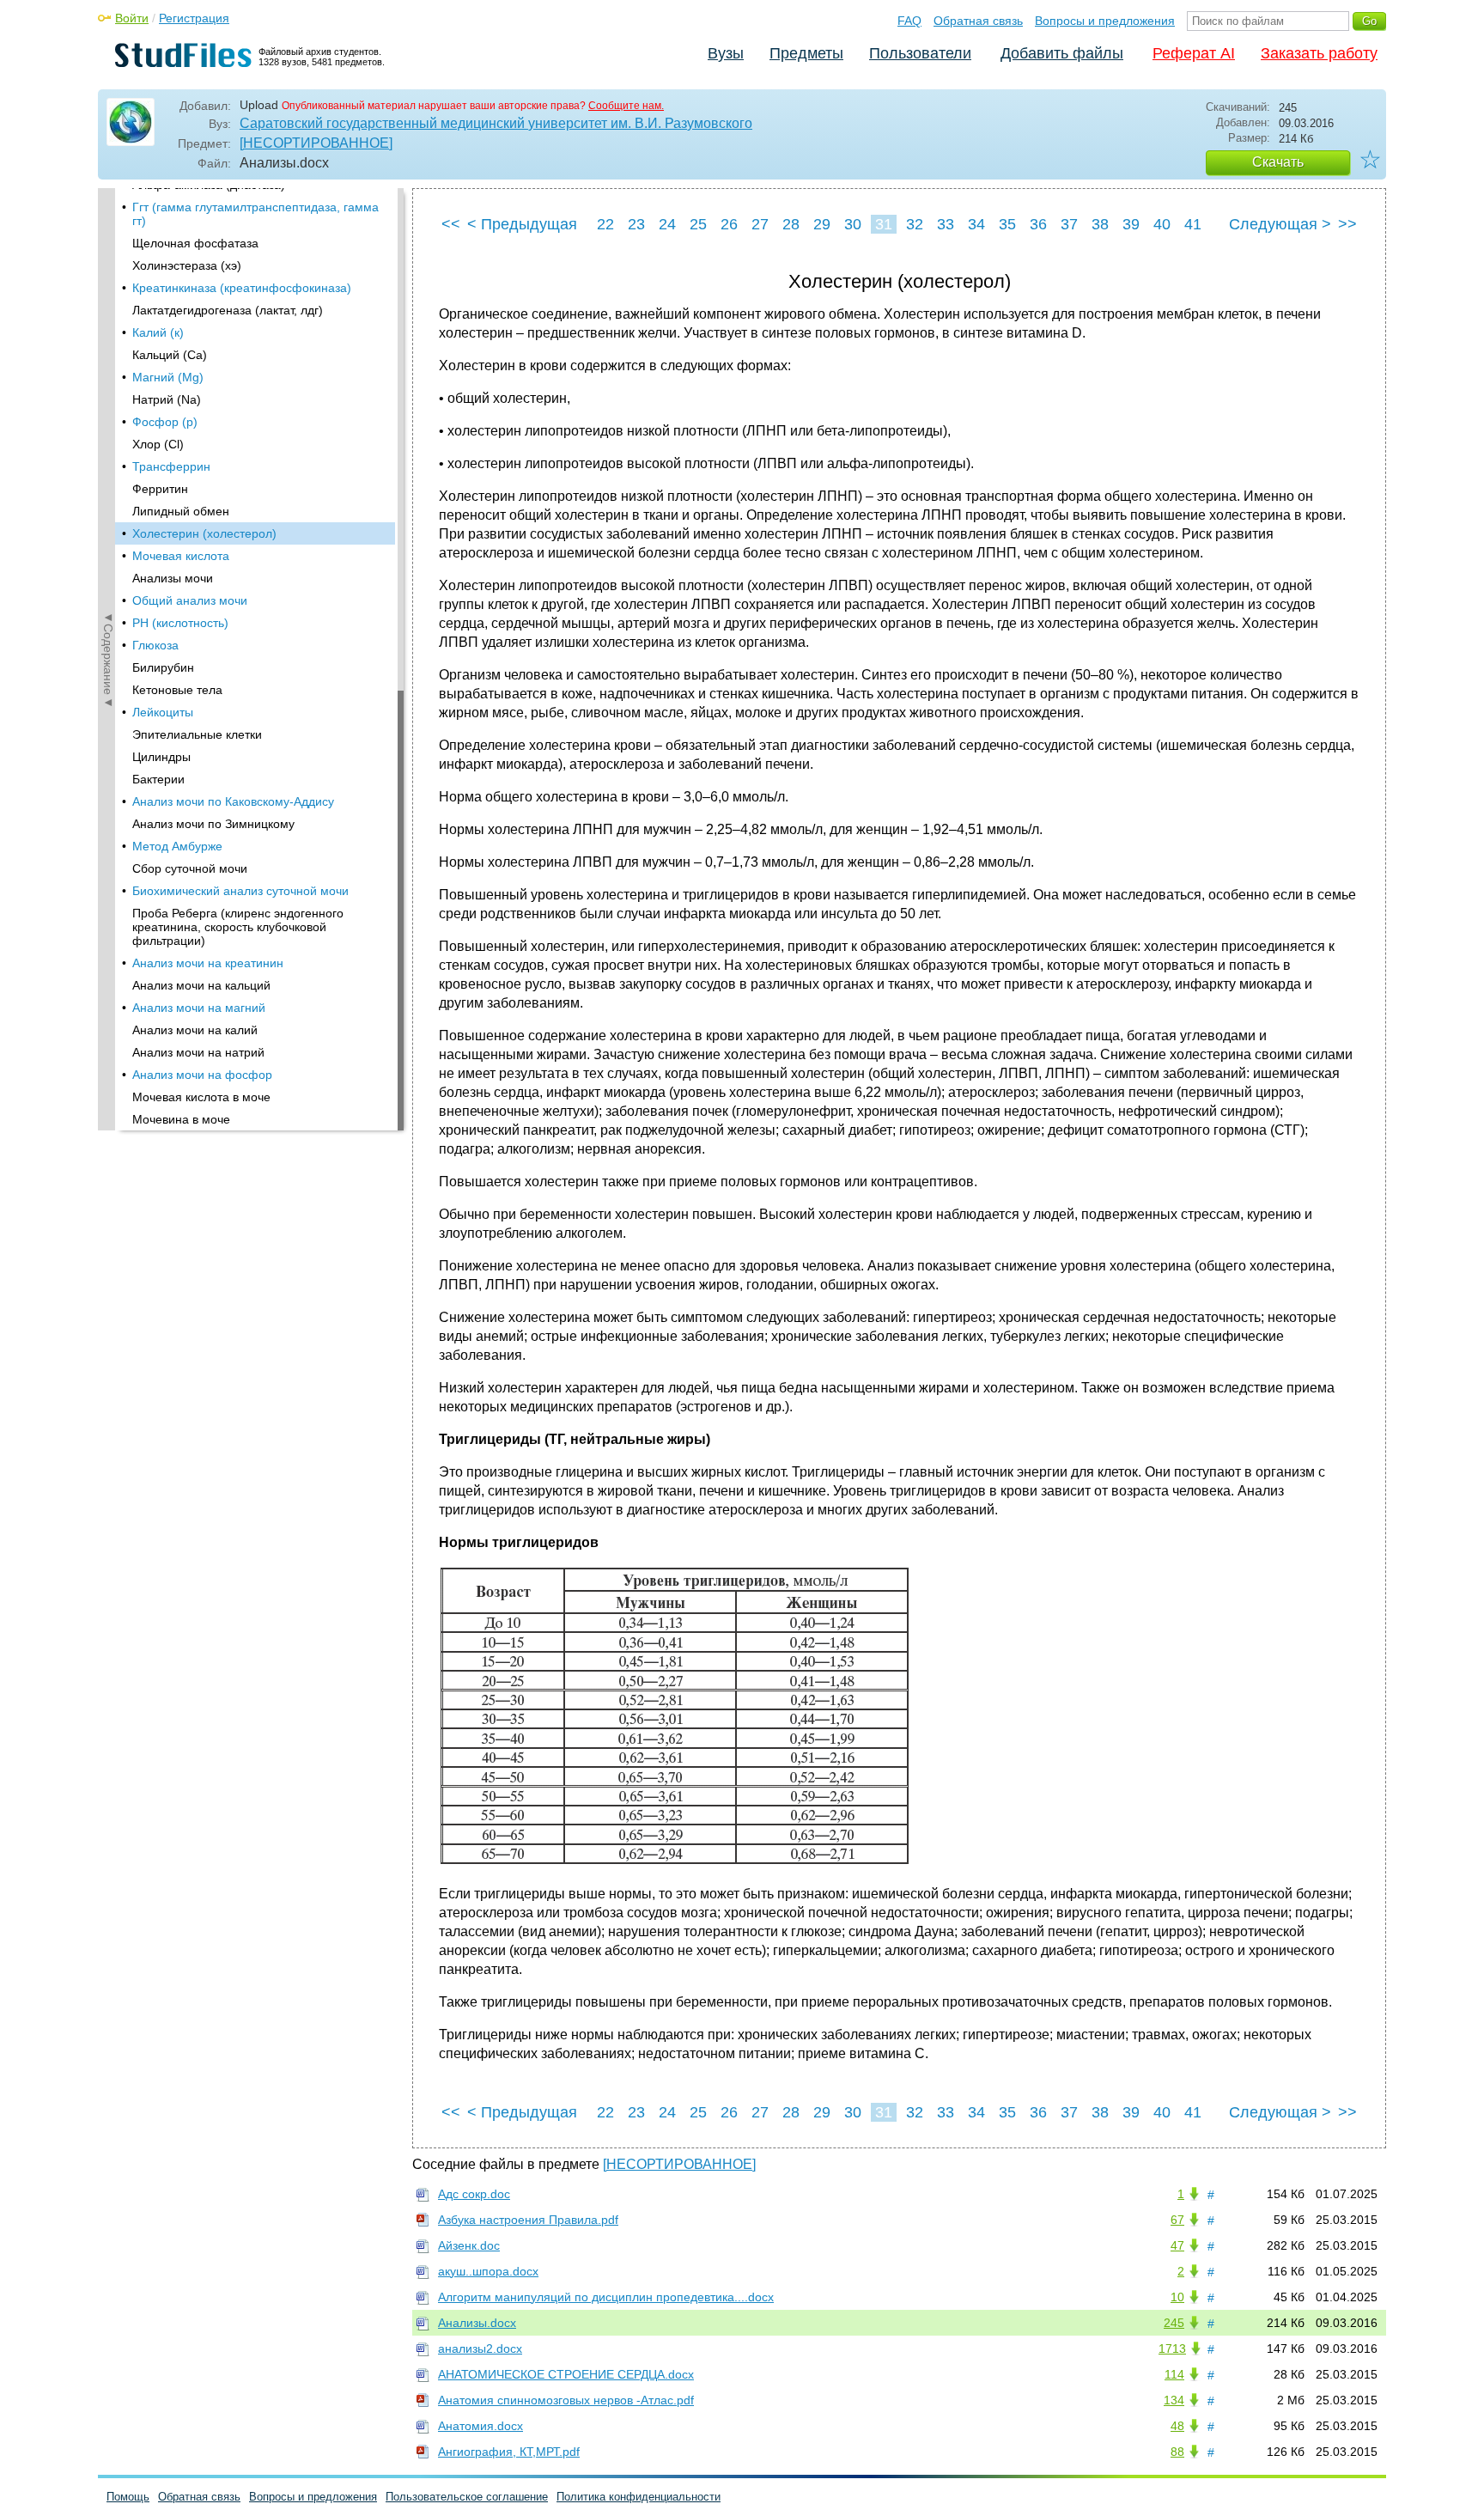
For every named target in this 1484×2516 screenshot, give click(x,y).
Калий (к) (158, 332)
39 (1131, 224)
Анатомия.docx (480, 2426)
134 (1174, 2400)
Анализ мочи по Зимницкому (213, 824)
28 (791, 224)
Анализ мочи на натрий (198, 1052)
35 (1007, 224)
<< (451, 224)
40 (1162, 224)
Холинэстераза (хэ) (187, 265)
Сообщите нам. (626, 106)
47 (1177, 2245)
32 (915, 224)
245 (1174, 2323)
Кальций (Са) (170, 355)
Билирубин (163, 667)
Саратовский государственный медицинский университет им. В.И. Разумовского (496, 123)
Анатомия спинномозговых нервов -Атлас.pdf (566, 2400)
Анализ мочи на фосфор (202, 1075)
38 (1100, 224)
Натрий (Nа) (167, 399)
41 (1193, 224)
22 (605, 224)
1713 (1172, 2348)
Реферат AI (1194, 53)
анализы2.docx (480, 2348)
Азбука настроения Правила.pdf (528, 2220)
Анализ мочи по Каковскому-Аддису (233, 801)
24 (667, 224)
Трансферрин (171, 466)
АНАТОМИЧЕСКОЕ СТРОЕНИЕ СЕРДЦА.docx (566, 2374)
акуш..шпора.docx (488, 2271)
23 (636, 224)
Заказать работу (1319, 53)
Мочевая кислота (181, 556)
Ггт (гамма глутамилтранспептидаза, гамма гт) (255, 214)
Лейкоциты (163, 712)
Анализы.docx (477, 2323)
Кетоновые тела (177, 690)
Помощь (128, 2497)
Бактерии (158, 779)
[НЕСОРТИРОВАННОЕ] (316, 143)
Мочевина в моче (181, 1119)
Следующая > (1280, 224)
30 (853, 224)
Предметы (806, 53)
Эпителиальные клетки (197, 734)
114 (1174, 2374)
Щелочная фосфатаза (195, 243)
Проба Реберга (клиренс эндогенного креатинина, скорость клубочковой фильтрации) (238, 927)
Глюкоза (155, 645)
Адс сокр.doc (474, 2194)
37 (1069, 224)
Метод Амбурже (177, 846)
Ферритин (160, 489)
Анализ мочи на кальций (201, 985)
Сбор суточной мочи (190, 868)
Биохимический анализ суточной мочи (240, 891)
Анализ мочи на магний (199, 1008)
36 (1038, 224)
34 (976, 224)
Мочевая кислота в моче (201, 1097)
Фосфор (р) (165, 422)
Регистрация (194, 18)
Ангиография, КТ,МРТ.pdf (509, 2452)
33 (946, 224)
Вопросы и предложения (1105, 21)
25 (698, 224)
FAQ (909, 21)
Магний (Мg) (168, 377)
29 (822, 224)
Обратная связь (978, 21)
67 (1177, 2220)
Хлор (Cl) (158, 444)
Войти (132, 18)
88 (1177, 2452)
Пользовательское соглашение (467, 2497)
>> (1347, 224)
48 (1177, 2426)
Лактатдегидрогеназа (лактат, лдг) (228, 310)
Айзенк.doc (469, 2245)
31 (884, 224)
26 (729, 224)
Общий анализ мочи (190, 600)
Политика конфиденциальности (639, 2497)
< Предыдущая (522, 224)
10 (1177, 2297)
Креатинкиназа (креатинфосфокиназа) (242, 288)
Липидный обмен (181, 511)
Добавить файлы (1062, 53)
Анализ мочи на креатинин (208, 963)
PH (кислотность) (180, 623)
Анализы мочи (173, 578)
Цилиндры (161, 757)
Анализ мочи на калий (195, 1030)
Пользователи (920, 53)
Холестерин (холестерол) (204, 533)
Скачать (1278, 162)
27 (760, 224)
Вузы (726, 53)
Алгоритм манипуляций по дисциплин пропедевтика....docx (606, 2297)
